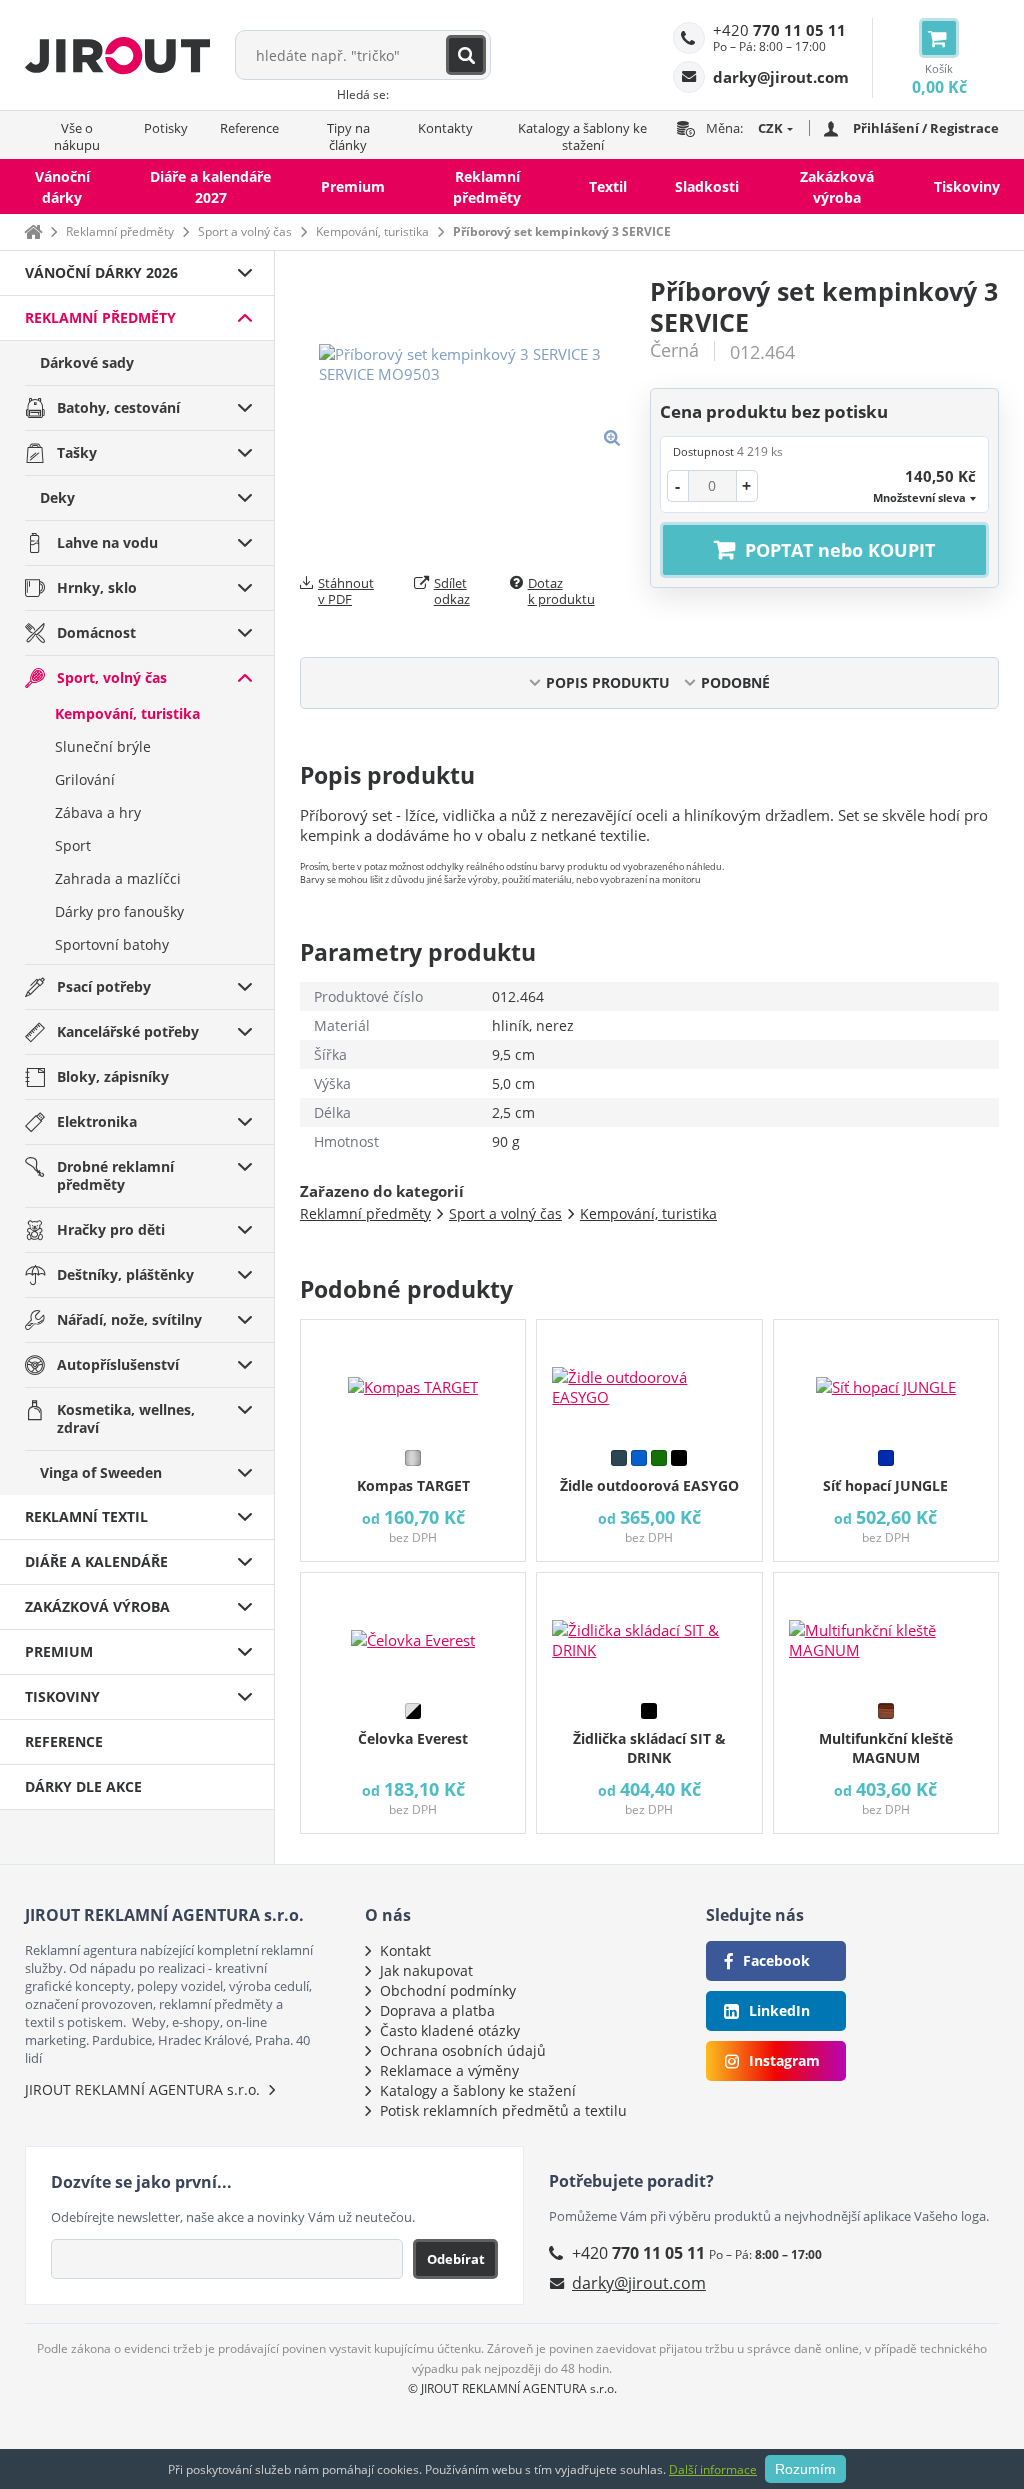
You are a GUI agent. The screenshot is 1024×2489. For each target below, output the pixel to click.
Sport (73, 845)
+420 (779, 30)
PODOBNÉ (735, 682)
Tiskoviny (967, 186)
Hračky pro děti (111, 1229)
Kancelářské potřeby (128, 1031)
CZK (770, 128)
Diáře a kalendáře (96, 1561)
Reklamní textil (86, 1516)
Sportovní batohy (112, 944)
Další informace (713, 2469)
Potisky (166, 128)
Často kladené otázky (450, 2030)
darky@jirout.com (639, 2283)
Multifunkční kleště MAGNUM (886, 1748)
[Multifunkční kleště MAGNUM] (886, 1633)
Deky (57, 497)
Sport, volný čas (112, 677)
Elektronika (97, 1121)
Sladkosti (707, 186)
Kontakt (405, 1950)
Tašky (77, 452)
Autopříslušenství (118, 1364)
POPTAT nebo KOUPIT (840, 550)
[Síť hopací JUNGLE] (886, 1380)
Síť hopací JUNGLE (885, 1485)
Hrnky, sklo (97, 587)
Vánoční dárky (62, 187)
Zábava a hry (98, 812)
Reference (249, 128)
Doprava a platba (437, 2010)
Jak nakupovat (426, 1970)
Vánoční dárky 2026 (101, 272)
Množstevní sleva (919, 497)
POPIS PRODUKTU (608, 682)
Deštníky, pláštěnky (125, 1274)
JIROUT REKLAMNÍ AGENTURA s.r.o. (142, 2089)
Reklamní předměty (487, 187)
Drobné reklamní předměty (115, 1175)
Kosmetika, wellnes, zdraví (126, 1418)
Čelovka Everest (413, 1738)
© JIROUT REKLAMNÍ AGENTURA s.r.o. (512, 2388)
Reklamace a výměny (449, 2070)
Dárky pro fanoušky (119, 911)
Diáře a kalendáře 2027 (210, 187)
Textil (608, 186)
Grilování (85, 779)
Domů (33, 231)
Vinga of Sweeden (101, 1472)
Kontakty (445, 128)
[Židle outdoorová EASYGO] (649, 1380)
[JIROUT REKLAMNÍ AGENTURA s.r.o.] (117, 55)
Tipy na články (348, 136)
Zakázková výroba (837, 187)
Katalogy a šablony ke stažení (582, 136)
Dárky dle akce (83, 1786)
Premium (353, 186)
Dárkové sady (87, 362)
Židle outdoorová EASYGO (649, 1485)
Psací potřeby (104, 986)
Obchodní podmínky (448, 1990)
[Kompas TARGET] (413, 1380)
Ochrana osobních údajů (463, 2050)
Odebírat (456, 2259)
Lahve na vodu (107, 542)
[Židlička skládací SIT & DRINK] (649, 1633)
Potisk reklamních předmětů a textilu (503, 2110)
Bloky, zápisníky (113, 1076)
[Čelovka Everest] (413, 1633)
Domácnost (96, 632)
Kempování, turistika (372, 231)
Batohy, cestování (118, 407)
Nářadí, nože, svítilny (129, 1319)
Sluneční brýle (103, 746)
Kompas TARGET (413, 1485)
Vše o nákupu (77, 136)
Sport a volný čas (245, 231)
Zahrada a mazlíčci (118, 878)
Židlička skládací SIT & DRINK (649, 1748)
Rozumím (805, 2469)
